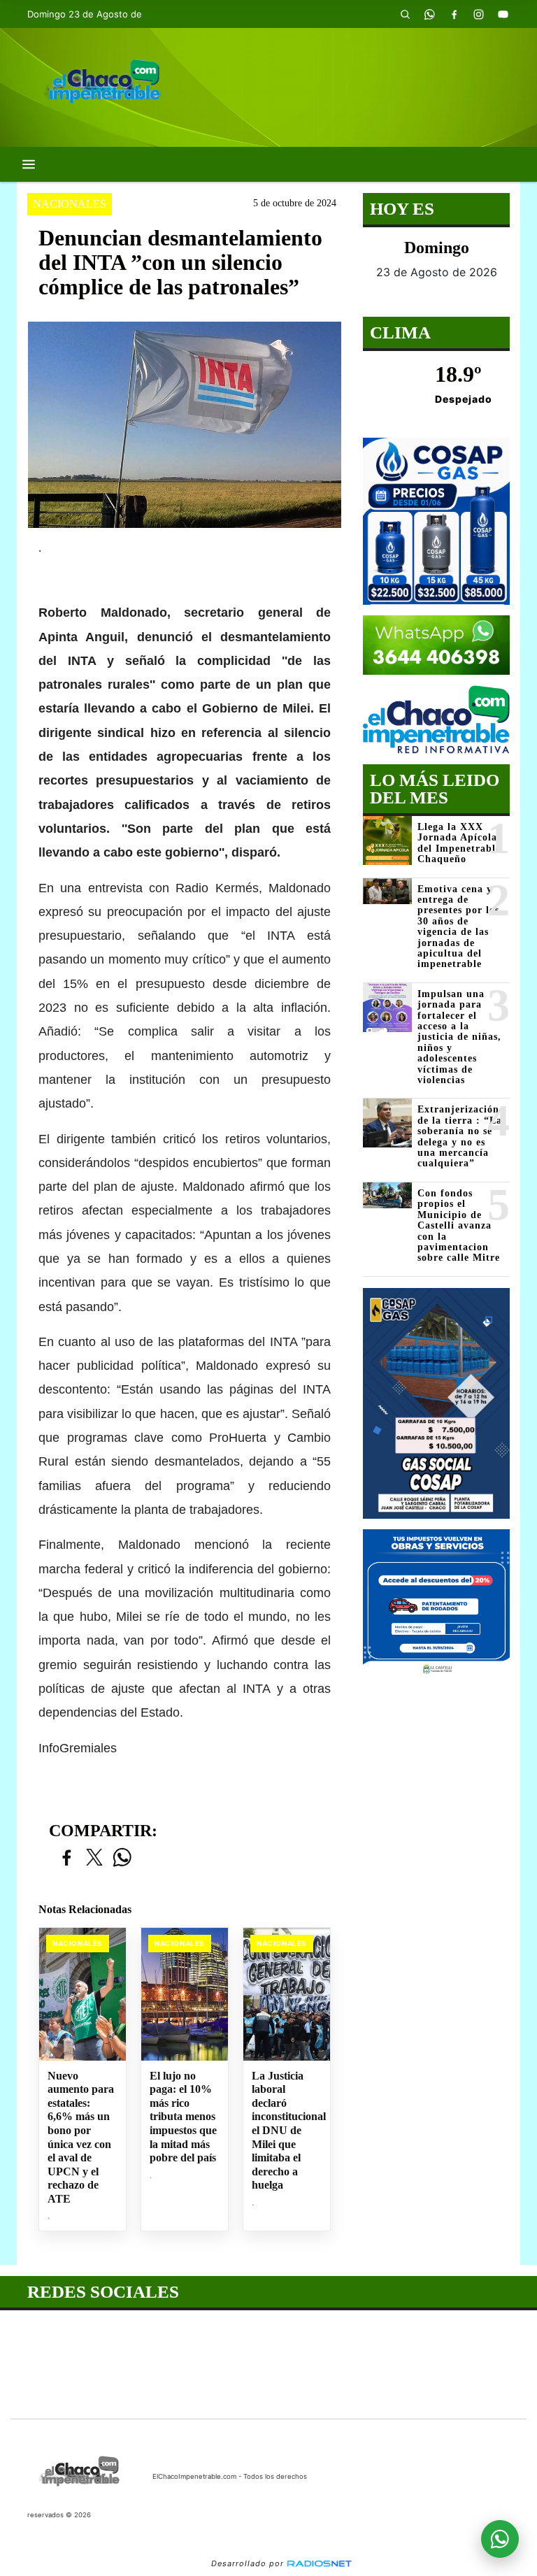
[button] (405, 14)
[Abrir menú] (29, 164)
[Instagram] (478, 14)
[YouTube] (503, 14)
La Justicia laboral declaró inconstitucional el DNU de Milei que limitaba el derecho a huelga (287, 2130)
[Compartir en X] (94, 1858)
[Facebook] (454, 14)
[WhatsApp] (429, 14)
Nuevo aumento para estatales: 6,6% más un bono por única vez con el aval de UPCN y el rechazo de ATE (81, 2137)
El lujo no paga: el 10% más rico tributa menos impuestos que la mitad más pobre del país (183, 2117)
